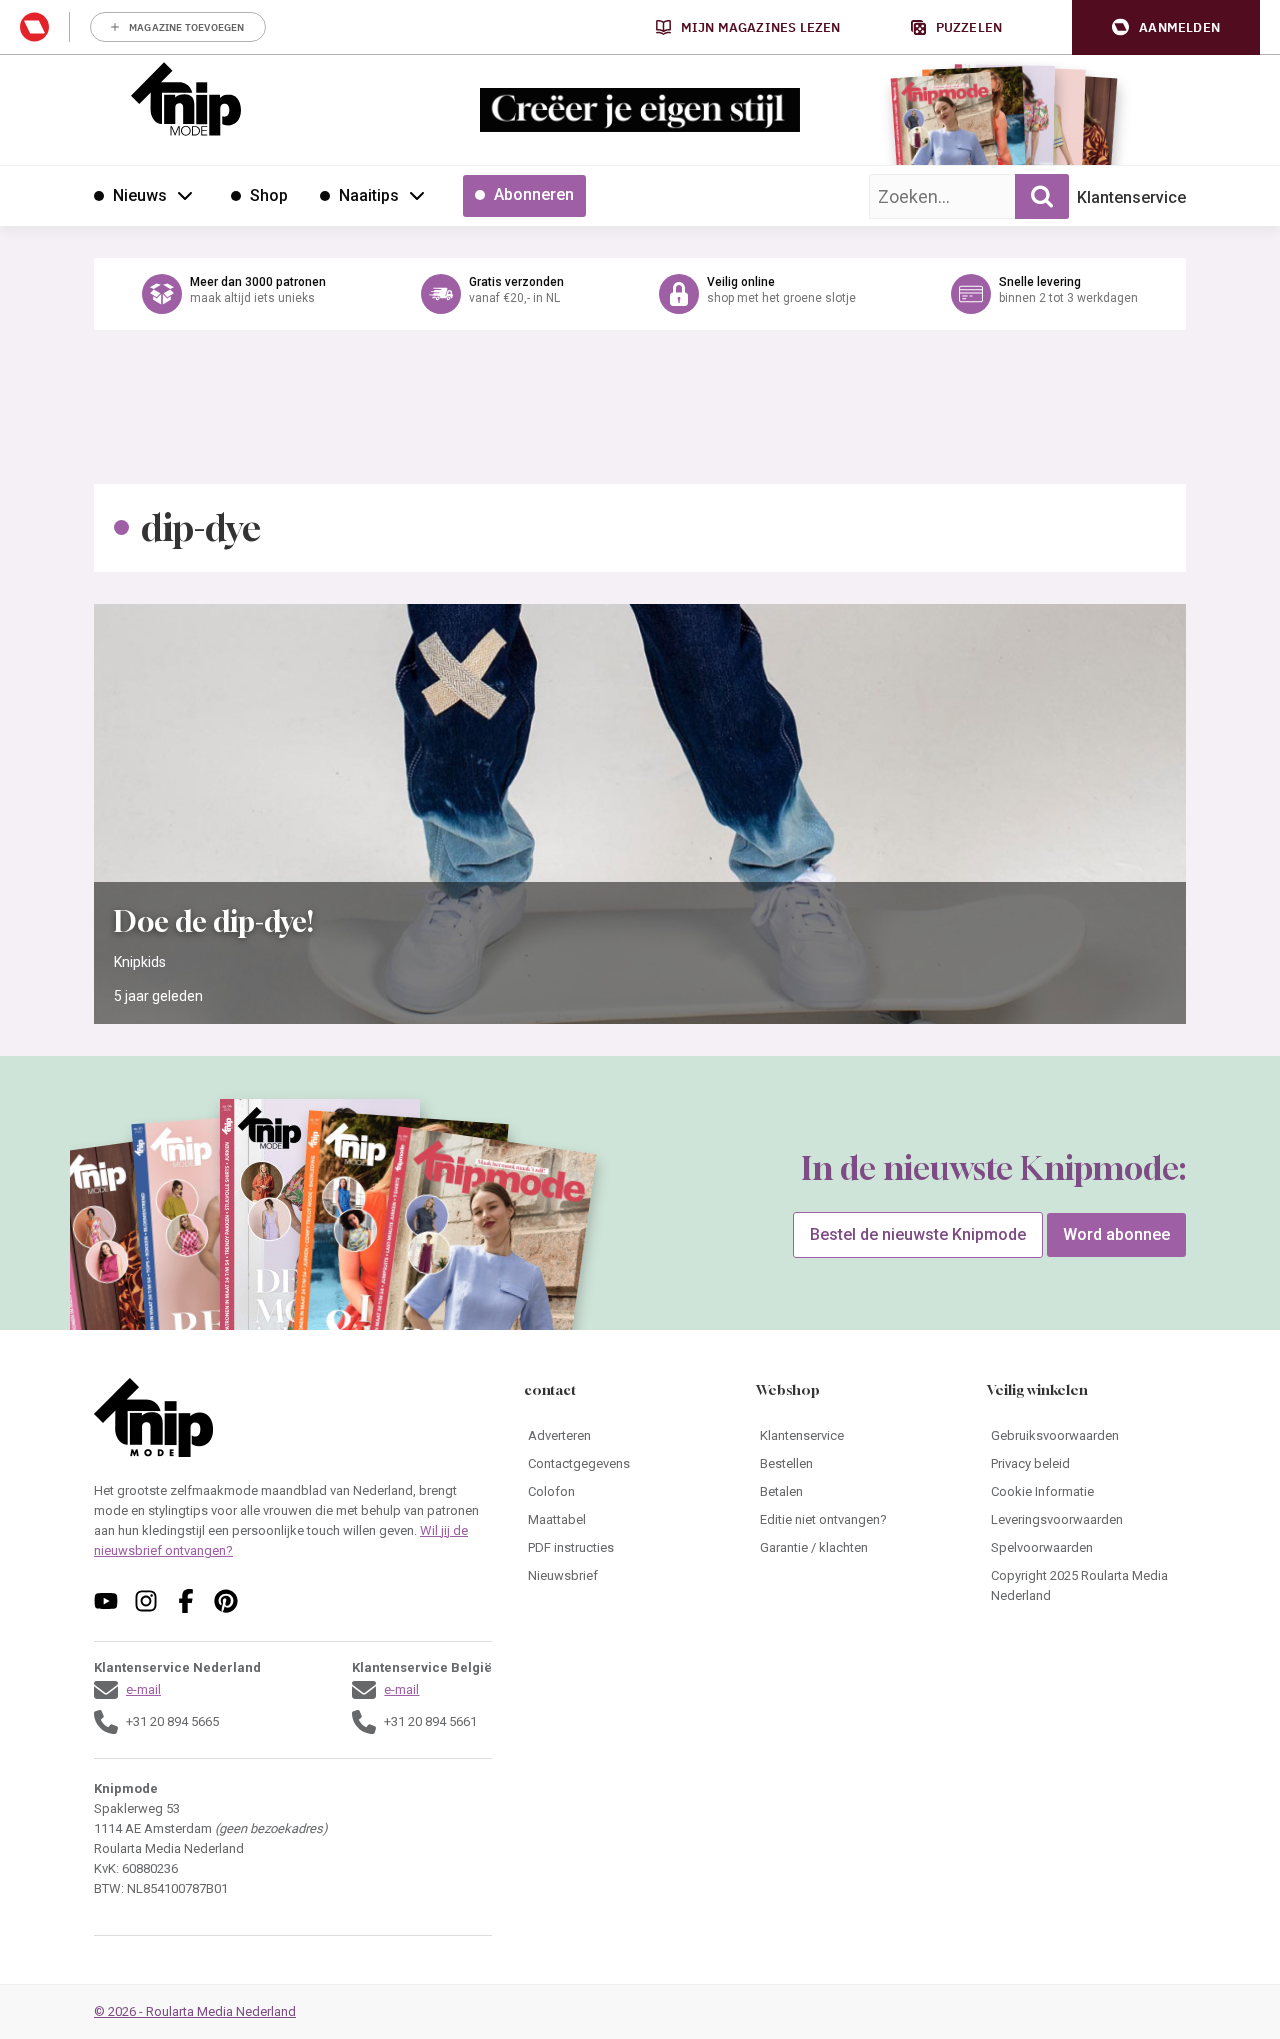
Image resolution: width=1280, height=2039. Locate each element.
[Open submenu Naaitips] (417, 195)
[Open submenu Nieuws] (185, 195)
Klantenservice (1131, 197)
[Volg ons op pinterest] (226, 1601)
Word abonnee (1116, 1234)
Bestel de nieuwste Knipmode (918, 1234)
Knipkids (140, 962)
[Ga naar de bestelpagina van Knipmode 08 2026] (944, 125)
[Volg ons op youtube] (106, 1601)
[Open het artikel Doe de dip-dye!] (640, 814)
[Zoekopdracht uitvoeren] (1042, 196)
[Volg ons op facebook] (186, 1601)
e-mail (143, 1689)
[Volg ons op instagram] (146, 1601)
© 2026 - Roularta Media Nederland (195, 2011)
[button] (1166, 27)
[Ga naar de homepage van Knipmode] (186, 99)
